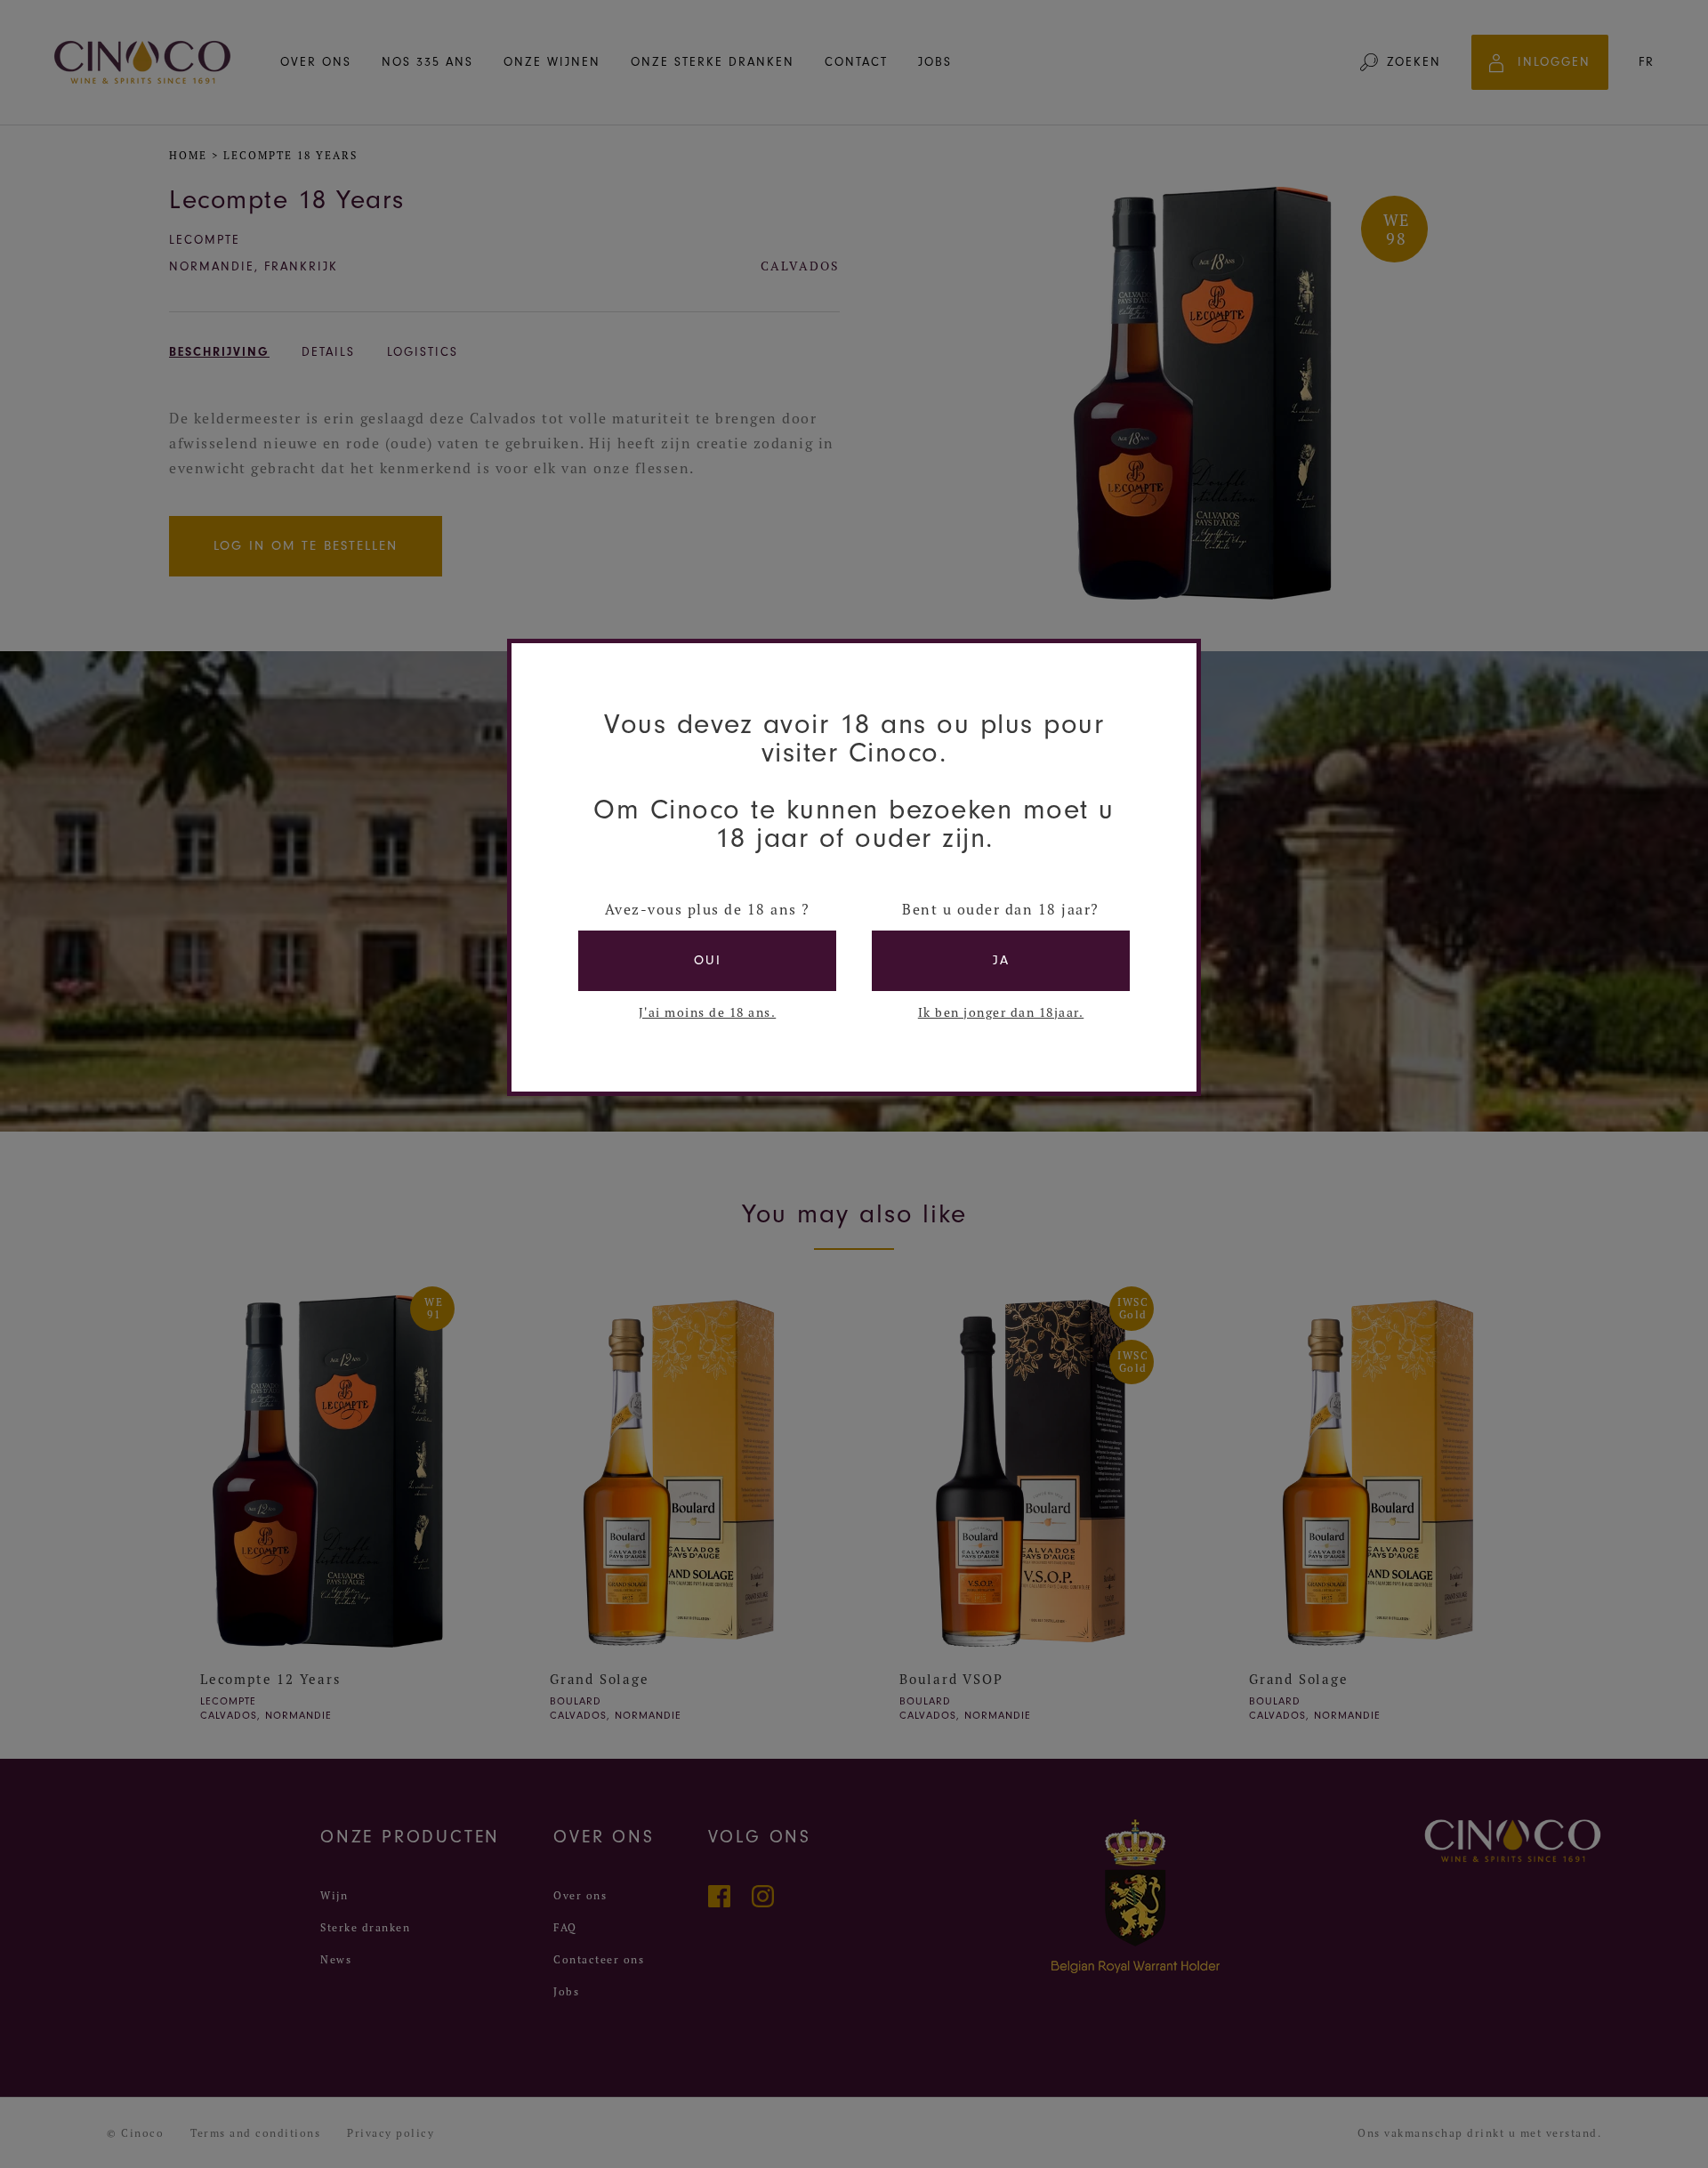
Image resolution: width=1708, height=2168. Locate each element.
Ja (1001, 960)
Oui (708, 960)
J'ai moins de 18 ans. (708, 1012)
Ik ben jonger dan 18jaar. (1001, 1012)
